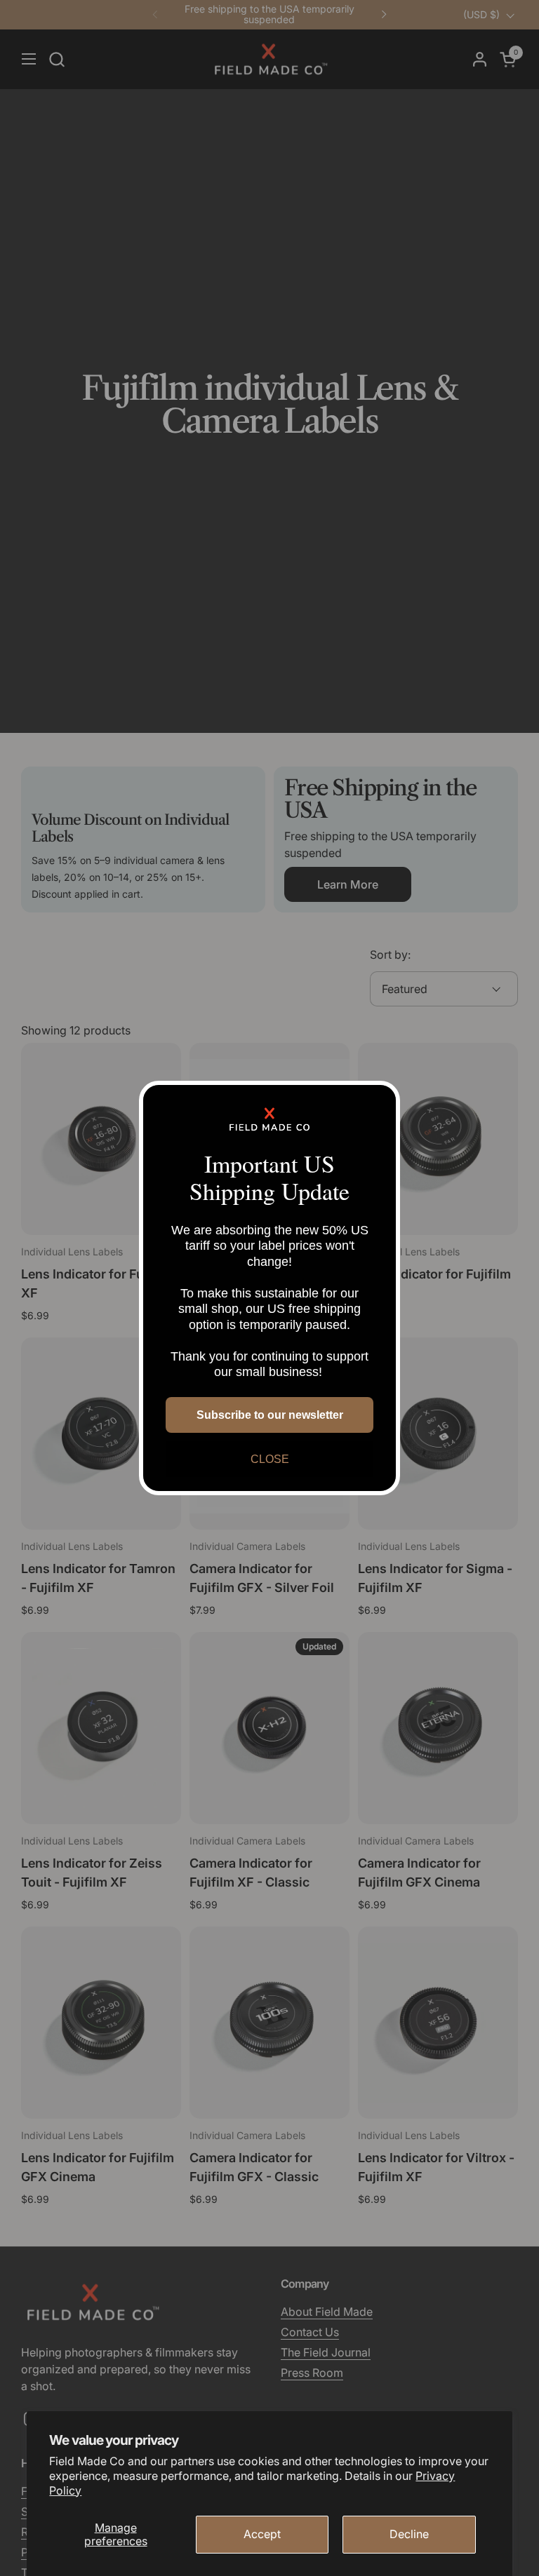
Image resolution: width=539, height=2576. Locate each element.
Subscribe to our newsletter (270, 1415)
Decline (409, 2534)
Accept (262, 2534)
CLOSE (270, 1459)
